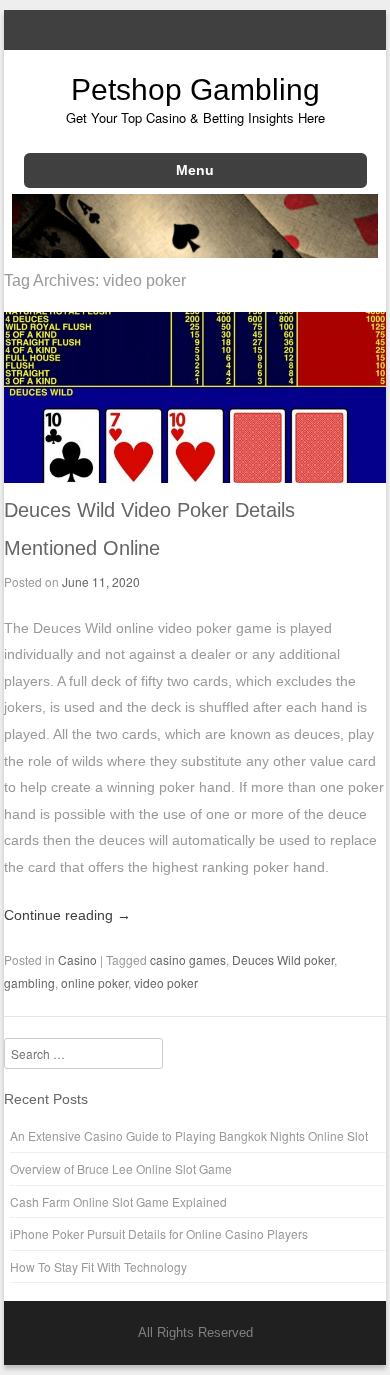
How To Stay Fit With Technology (98, 1266)
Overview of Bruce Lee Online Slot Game (121, 1168)
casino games (188, 959)
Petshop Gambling (195, 89)
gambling (29, 982)
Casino (77, 959)
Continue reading (67, 915)
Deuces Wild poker (283, 959)
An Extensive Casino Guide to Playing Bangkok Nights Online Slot (189, 1135)
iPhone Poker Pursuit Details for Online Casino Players (159, 1233)
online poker (94, 982)
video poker (166, 982)
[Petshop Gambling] (195, 252)
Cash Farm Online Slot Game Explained (118, 1201)
